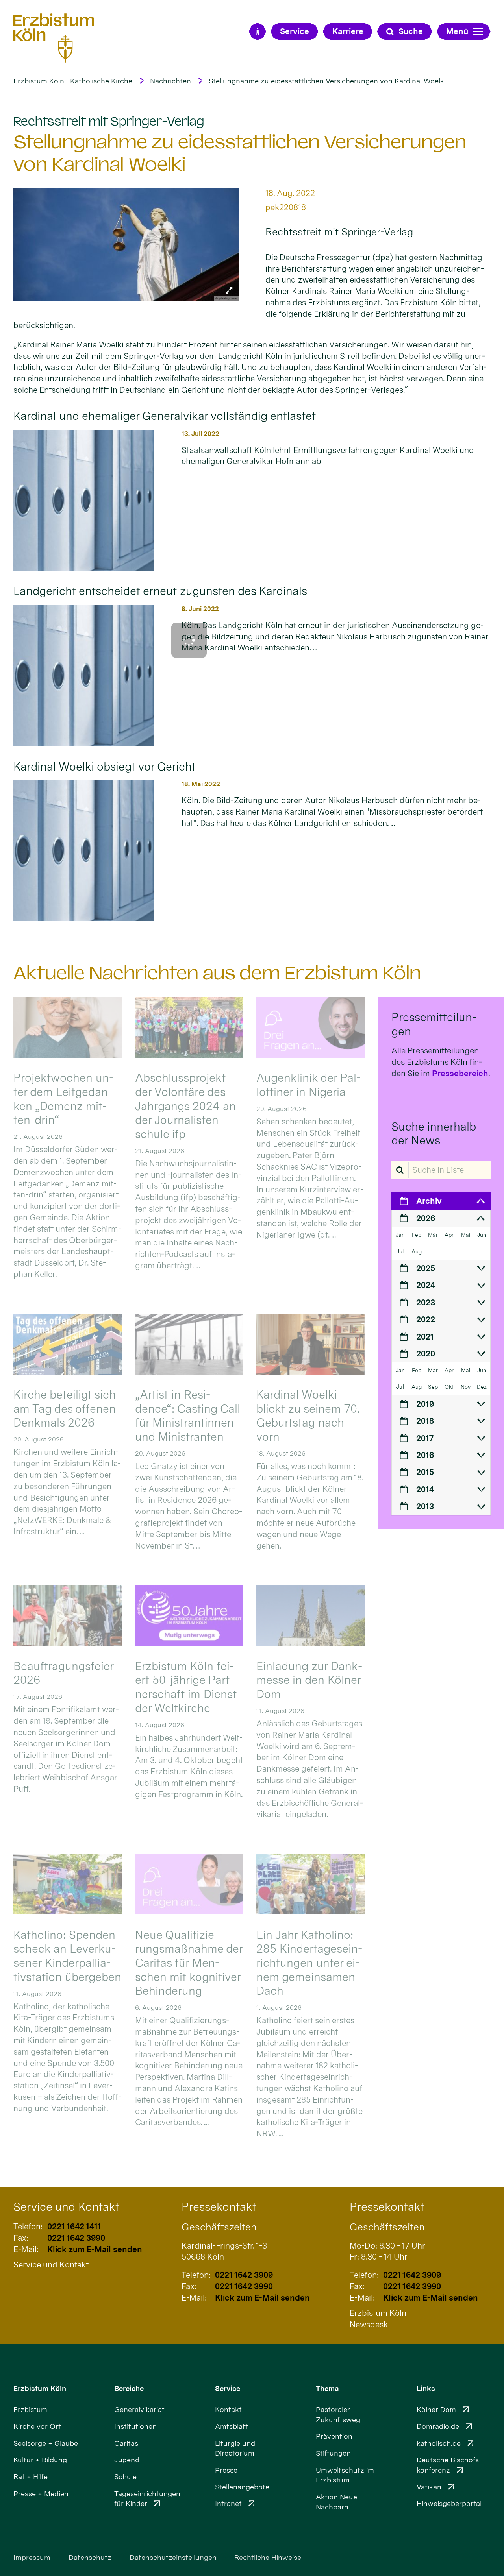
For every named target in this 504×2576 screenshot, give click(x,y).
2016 (425, 1455)
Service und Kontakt (66, 2207)
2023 (426, 1302)
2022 (426, 1319)
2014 (425, 1489)
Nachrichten (170, 81)
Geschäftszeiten (219, 2227)
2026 (426, 1218)
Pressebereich (460, 1073)
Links (426, 2388)
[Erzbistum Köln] (54, 38)
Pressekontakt (219, 2207)
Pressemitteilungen (434, 1024)
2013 (425, 1506)
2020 (426, 1354)
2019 (425, 1404)
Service (228, 2388)
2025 (426, 1268)
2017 (425, 1438)
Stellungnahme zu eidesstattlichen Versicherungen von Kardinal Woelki (327, 81)
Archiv (429, 1201)
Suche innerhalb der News (434, 1134)
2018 (425, 1421)
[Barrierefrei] (257, 31)
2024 (426, 1285)
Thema (327, 2388)
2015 (425, 1472)
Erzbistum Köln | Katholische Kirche (73, 81)
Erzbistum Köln (40, 2388)
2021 (425, 1337)
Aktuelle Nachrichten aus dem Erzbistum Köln (217, 973)
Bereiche (129, 2388)
